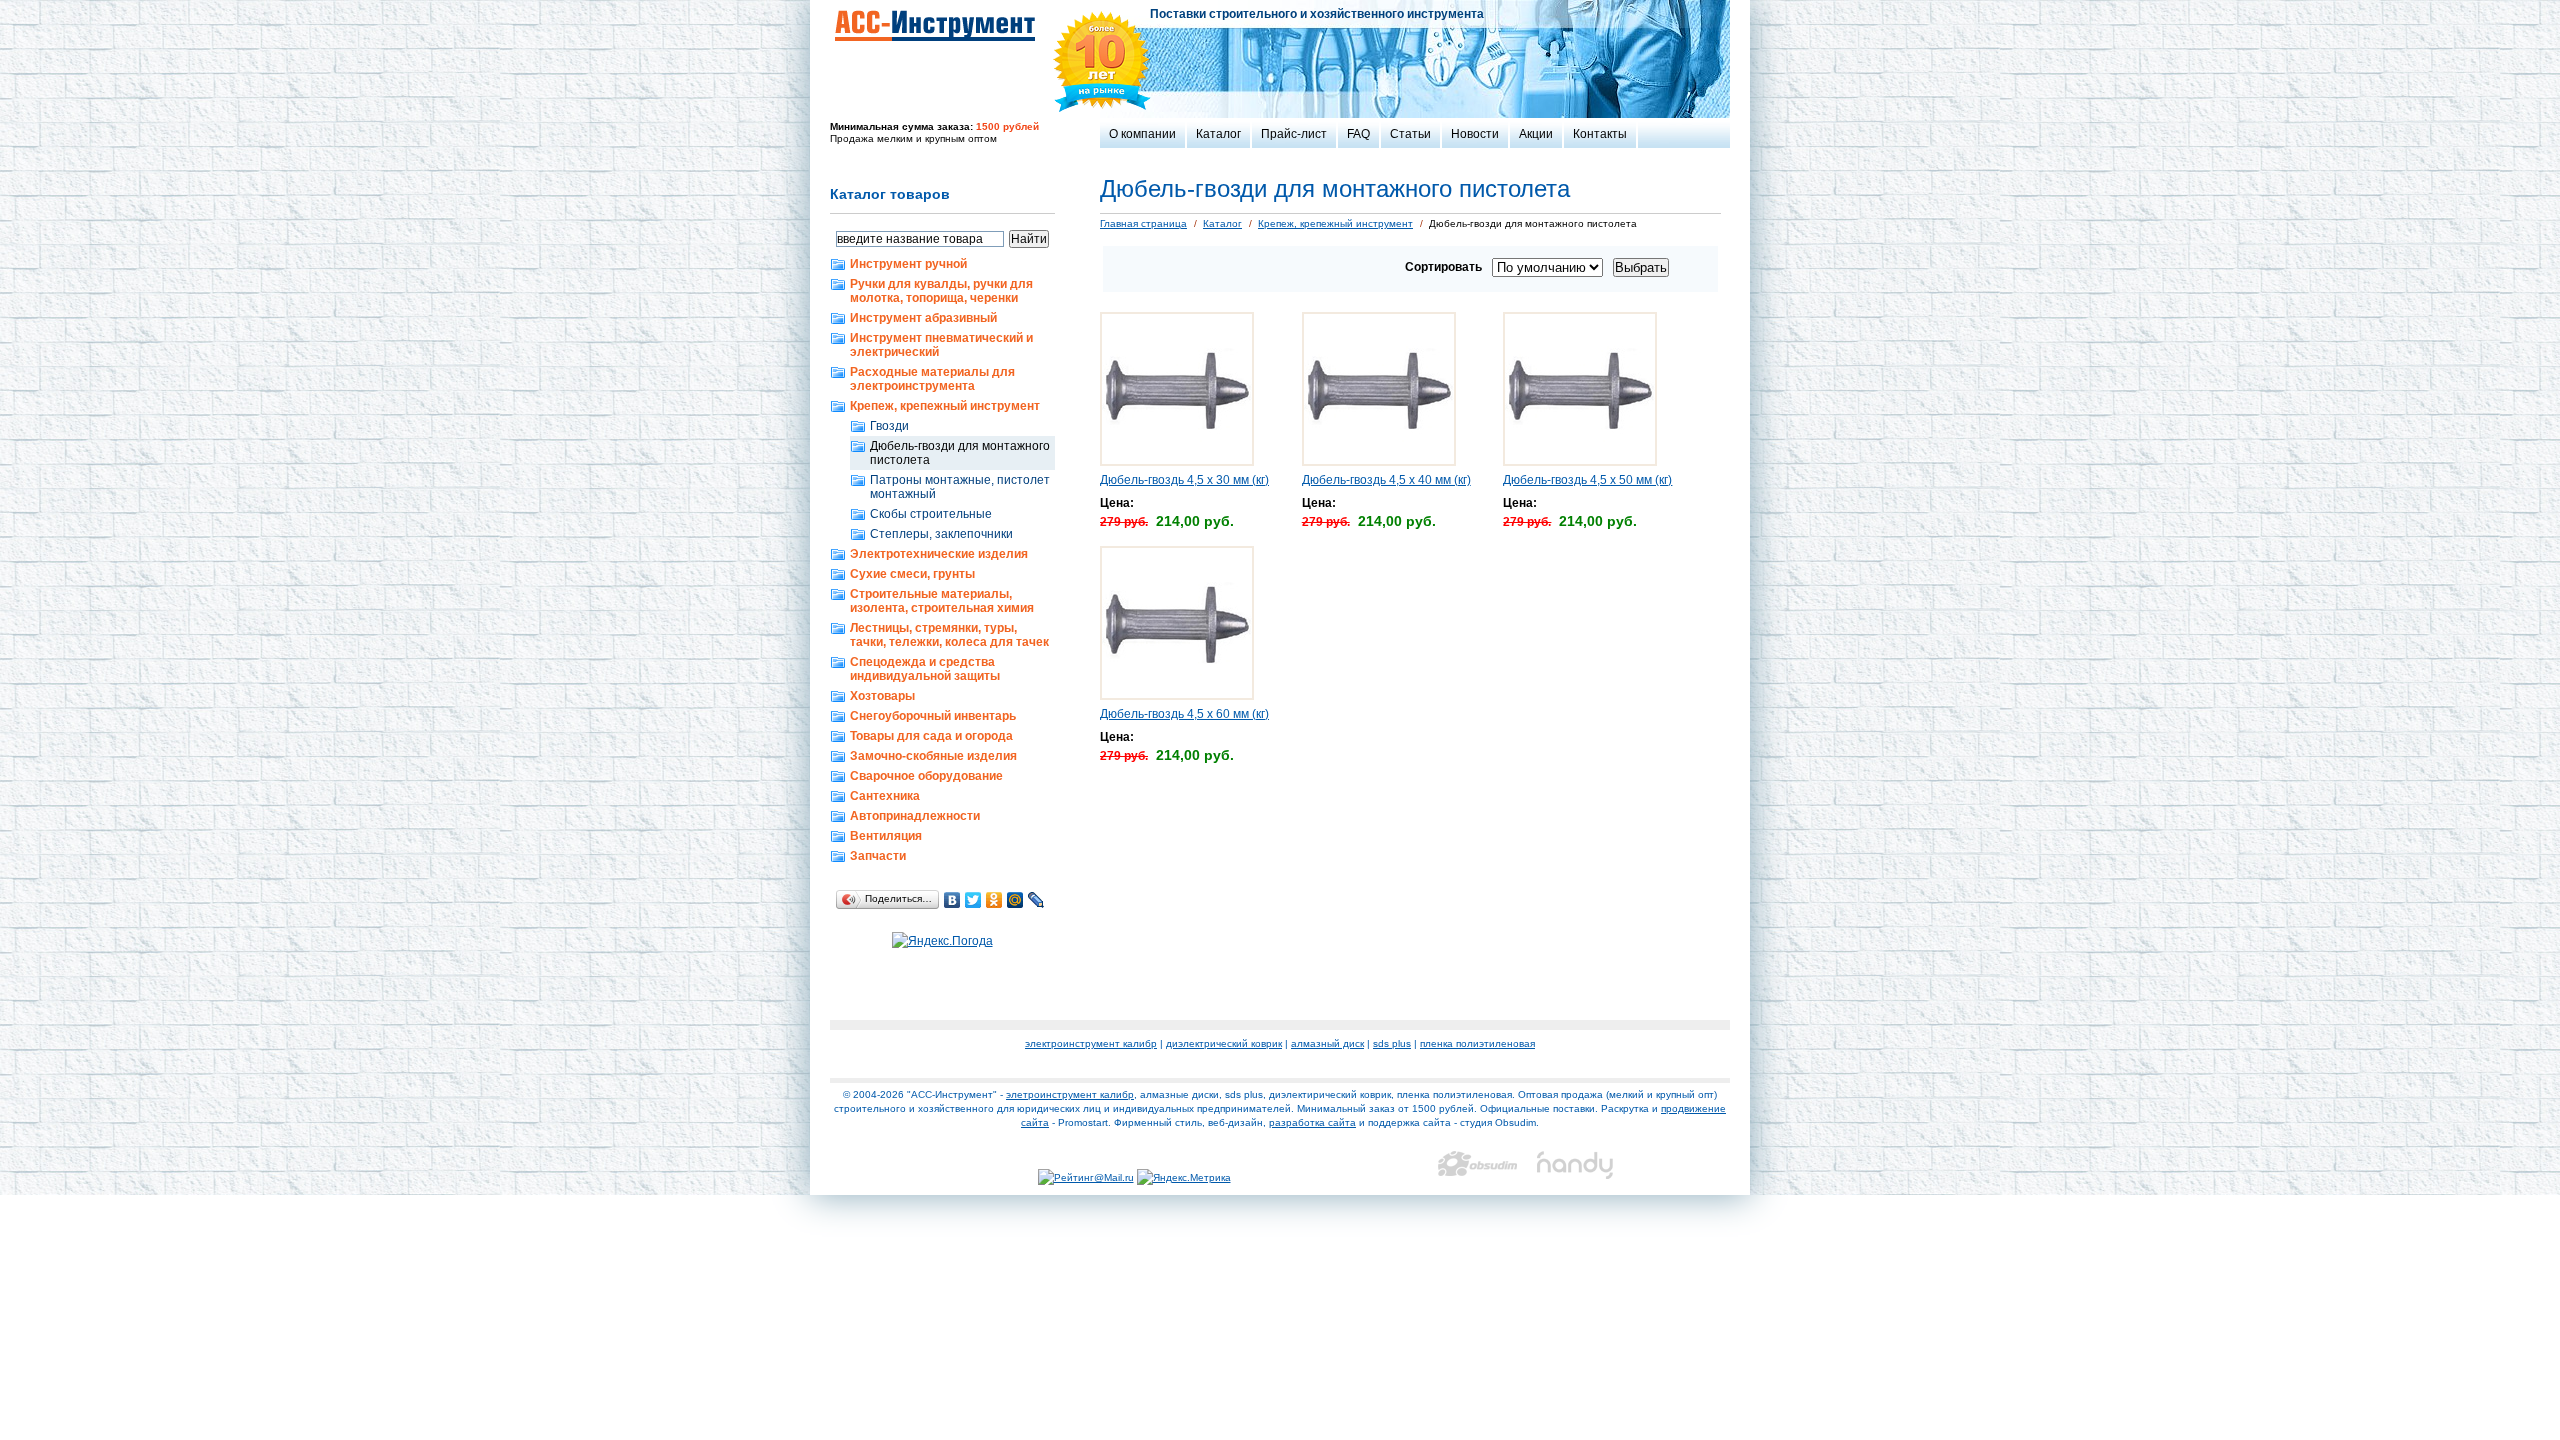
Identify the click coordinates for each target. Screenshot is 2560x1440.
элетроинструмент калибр (1070, 1094)
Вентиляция (886, 836)
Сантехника (885, 796)
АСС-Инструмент (935, 25)
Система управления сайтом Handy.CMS (1576, 1165)
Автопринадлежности (915, 816)
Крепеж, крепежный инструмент (945, 406)
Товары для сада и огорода (931, 736)
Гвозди (889, 426)
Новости (1475, 134)
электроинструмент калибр (1091, 1043)
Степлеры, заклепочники (941, 534)
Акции (1536, 134)
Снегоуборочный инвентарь (933, 716)
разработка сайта (1312, 1122)
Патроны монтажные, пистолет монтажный (960, 487)
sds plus (1392, 1043)
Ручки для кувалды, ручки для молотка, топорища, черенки (941, 291)
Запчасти (878, 856)
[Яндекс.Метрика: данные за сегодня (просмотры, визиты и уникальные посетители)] (1184, 1178)
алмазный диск (1327, 1043)
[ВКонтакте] (952, 900)
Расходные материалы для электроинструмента (932, 379)
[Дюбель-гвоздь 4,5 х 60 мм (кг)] (1177, 696)
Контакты (1600, 134)
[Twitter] (973, 900)
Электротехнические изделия (939, 554)
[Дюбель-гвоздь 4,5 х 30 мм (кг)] (1177, 462)
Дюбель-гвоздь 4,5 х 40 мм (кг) (1386, 480)
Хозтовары (882, 696)
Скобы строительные (931, 514)
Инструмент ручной (908, 264)
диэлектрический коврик (1224, 1043)
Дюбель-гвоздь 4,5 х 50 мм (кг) (1587, 480)
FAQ (1358, 134)
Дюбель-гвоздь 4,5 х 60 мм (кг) (1184, 714)
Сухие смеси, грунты (912, 574)
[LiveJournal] (1036, 900)
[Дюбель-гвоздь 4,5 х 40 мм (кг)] (1379, 462)
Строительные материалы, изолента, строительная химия (942, 601)
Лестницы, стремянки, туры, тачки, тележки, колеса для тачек (949, 635)
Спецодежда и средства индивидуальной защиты (925, 669)
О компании (1142, 134)
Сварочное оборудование (926, 776)
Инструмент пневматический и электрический (941, 345)
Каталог (1218, 134)
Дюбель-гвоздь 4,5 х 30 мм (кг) (1184, 480)
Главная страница (1143, 223)
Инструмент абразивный (923, 318)
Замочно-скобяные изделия (933, 756)
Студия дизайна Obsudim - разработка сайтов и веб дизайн (1477, 1165)
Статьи (1410, 134)
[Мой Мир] (1015, 900)
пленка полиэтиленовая (1477, 1043)
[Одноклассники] (994, 900)
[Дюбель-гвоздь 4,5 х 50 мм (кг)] (1580, 462)
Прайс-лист (1294, 134)
